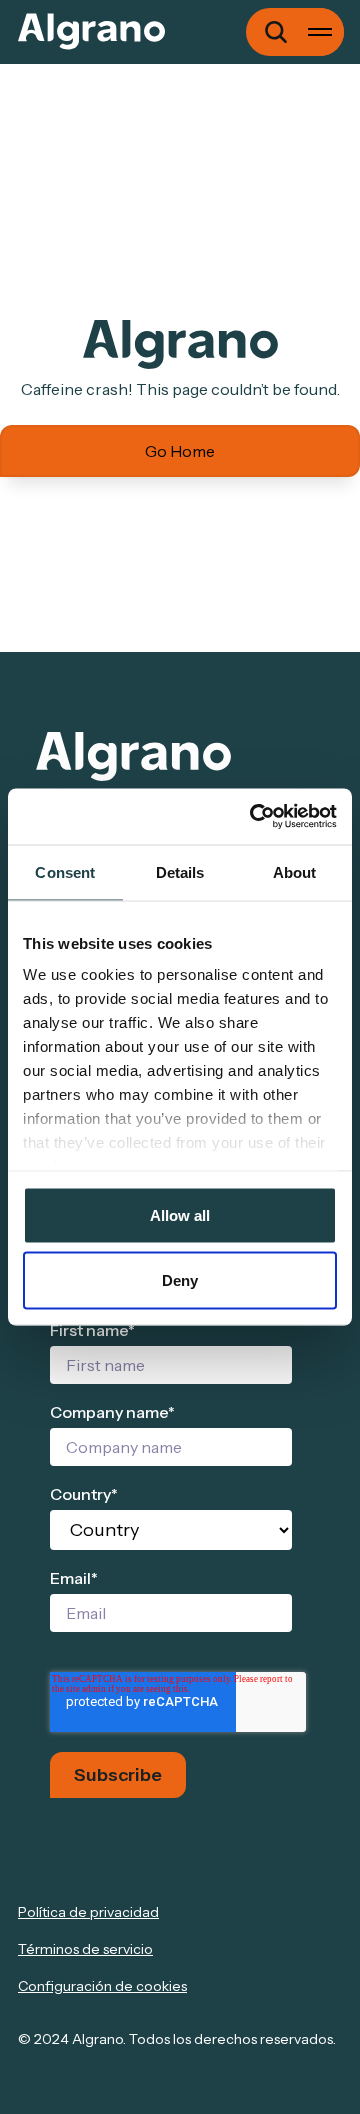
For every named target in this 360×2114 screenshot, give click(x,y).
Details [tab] (180, 871)
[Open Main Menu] (320, 32)
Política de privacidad (88, 1912)
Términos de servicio (85, 1949)
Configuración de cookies (102, 1986)
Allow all (180, 1214)
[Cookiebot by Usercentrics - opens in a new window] (254, 817)
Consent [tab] (65, 871)
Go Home (180, 451)
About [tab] (295, 871)
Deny (180, 1280)
